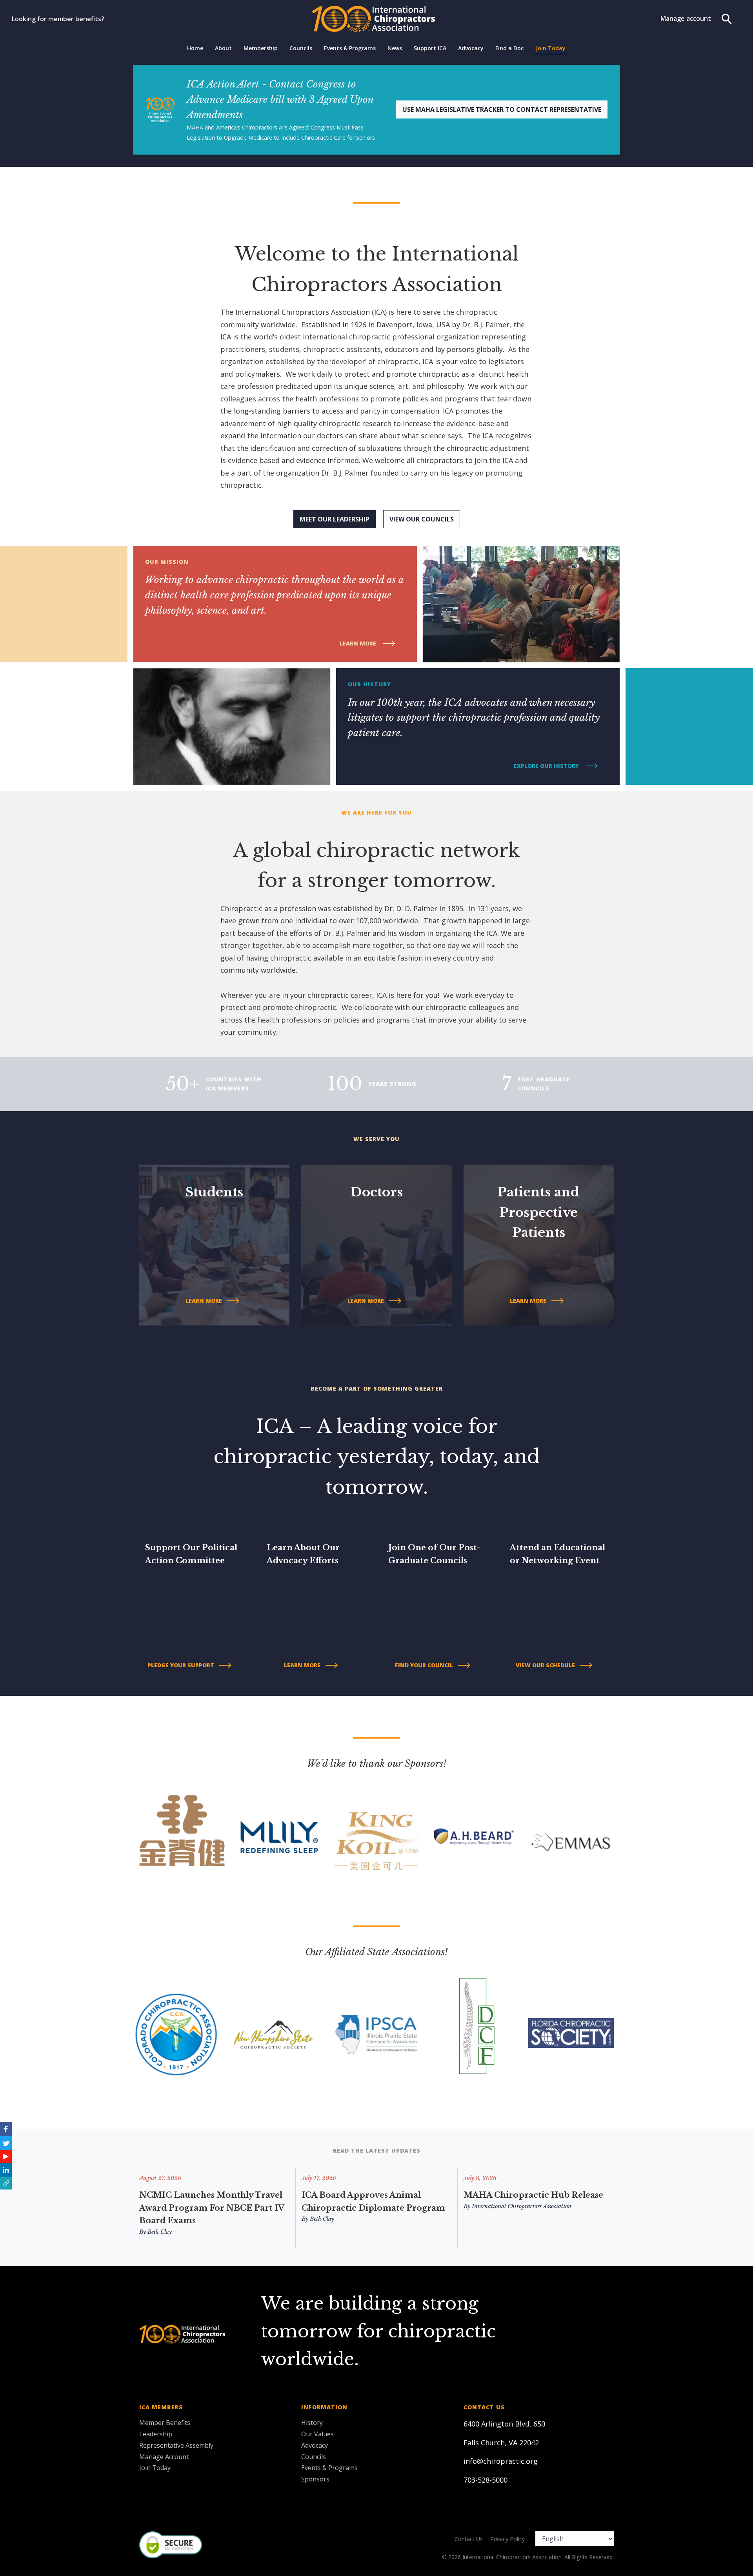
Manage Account (164, 2457)
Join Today (551, 48)
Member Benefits (165, 2423)
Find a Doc (509, 48)
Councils (301, 48)
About (223, 48)
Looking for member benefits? (58, 19)
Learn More (359, 643)
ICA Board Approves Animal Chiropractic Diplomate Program (373, 2201)
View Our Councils (422, 519)
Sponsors (315, 2479)
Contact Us (469, 2539)
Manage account (686, 18)
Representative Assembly (176, 2445)
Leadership (156, 2434)
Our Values (317, 2434)
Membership (261, 48)
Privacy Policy (507, 2539)
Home (195, 48)
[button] (6, 2183)
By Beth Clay (156, 2232)
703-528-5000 (486, 2480)
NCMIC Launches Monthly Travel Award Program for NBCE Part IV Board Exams (212, 2208)
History (312, 2423)
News (395, 48)
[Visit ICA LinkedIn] (6, 2170)
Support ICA (430, 48)
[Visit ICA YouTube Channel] (6, 2157)
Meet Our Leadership (335, 519)
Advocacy (471, 48)
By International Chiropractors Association (517, 2206)
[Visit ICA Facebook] (6, 2129)
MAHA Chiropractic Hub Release (533, 2195)
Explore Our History (547, 766)
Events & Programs (350, 48)
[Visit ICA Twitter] (6, 2143)
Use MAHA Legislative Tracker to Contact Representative (502, 109)
